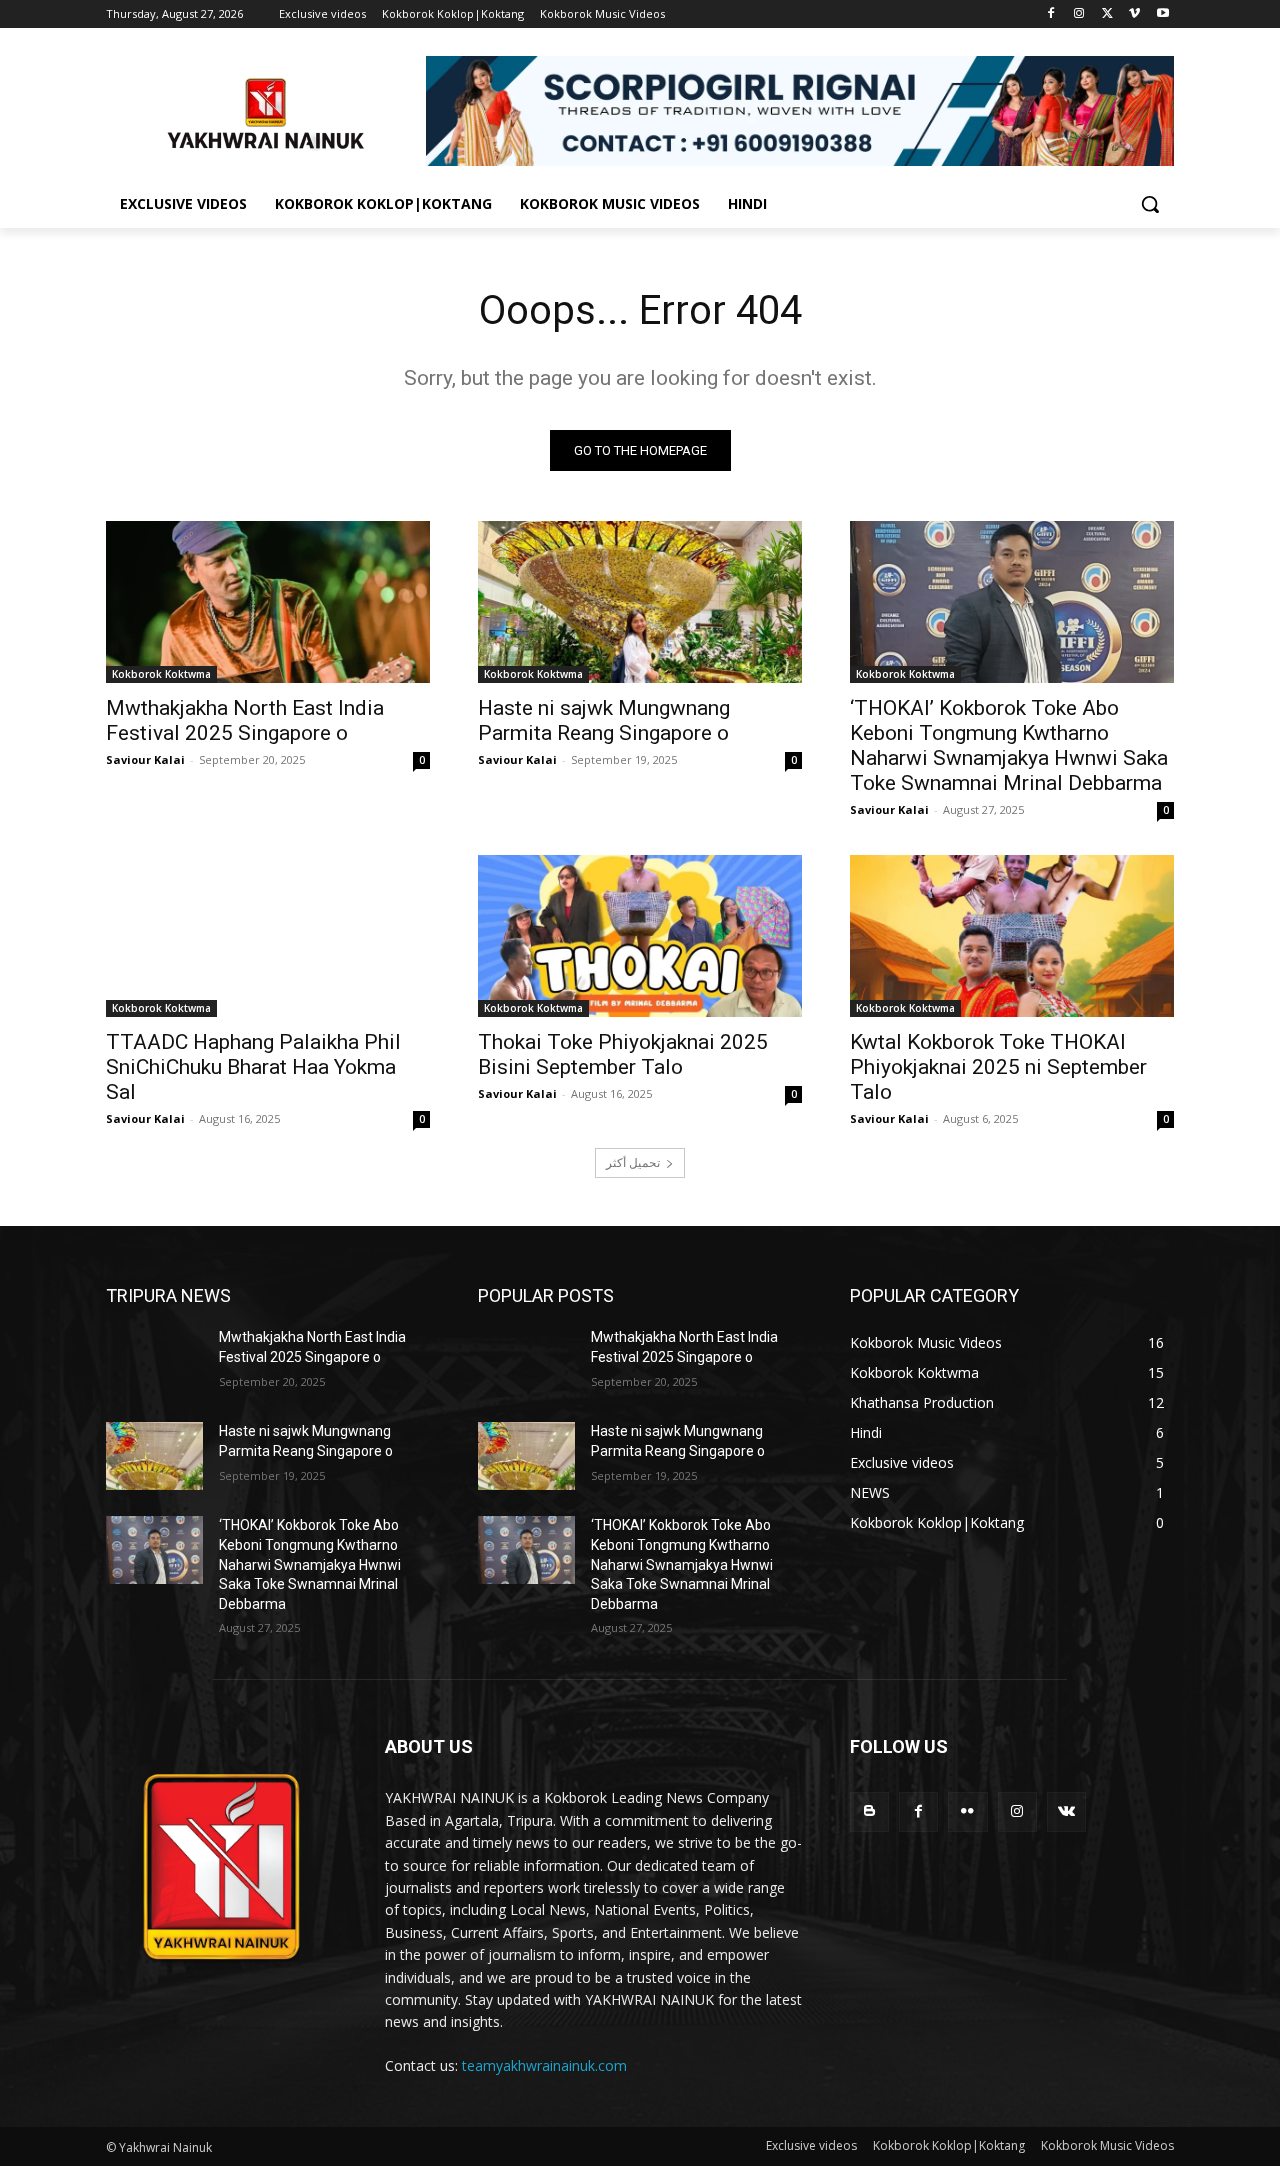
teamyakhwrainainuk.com (544, 2065)
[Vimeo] (1134, 14)
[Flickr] (967, 1811)
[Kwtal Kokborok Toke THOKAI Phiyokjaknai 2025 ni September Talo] (1012, 936)
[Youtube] (1162, 14)
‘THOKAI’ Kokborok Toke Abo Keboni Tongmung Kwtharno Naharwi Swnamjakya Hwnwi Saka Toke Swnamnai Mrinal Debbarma (1009, 745)
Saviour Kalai (145, 759)
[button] (1150, 204)
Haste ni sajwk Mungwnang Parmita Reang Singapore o (604, 720)
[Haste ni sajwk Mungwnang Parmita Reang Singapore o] (640, 602)
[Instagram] (1079, 14)
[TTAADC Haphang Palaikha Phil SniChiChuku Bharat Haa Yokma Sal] (268, 936)
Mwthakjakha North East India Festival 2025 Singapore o (245, 720)
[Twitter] (1107, 14)
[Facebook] (1051, 14)
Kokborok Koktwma (161, 674)
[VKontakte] (1066, 1811)
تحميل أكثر (633, 1162)
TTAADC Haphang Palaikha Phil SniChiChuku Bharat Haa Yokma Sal (253, 1067)
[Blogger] (869, 1811)
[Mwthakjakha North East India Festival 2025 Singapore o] (268, 602)
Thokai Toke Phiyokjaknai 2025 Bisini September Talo (623, 1054)
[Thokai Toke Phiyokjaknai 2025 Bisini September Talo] (640, 936)
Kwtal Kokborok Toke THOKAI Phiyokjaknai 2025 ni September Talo (998, 1067)
